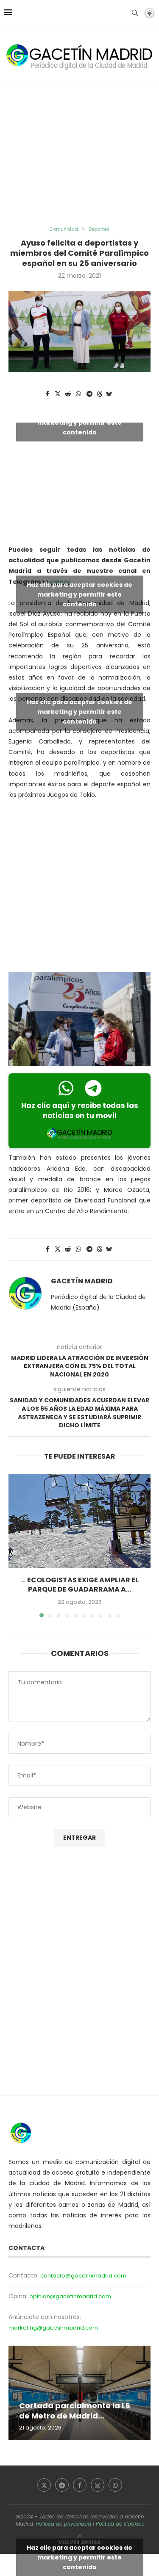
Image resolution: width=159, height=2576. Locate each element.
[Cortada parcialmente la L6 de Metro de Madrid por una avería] (79, 2393)
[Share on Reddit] (68, 394)
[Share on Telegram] (89, 394)
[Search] (135, 13)
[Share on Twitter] (58, 394)
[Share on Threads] (100, 394)
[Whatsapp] (115, 2485)
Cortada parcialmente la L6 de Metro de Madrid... (75, 2411)
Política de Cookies (120, 2524)
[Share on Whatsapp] (79, 394)
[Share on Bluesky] (109, 394)
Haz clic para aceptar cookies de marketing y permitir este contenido (79, 422)
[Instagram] (98, 2485)
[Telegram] (62, 2485)
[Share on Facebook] (48, 394)
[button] (16, 1545)
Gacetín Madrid (82, 1281)
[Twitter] (44, 2485)
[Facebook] (80, 2485)
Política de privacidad (64, 2524)
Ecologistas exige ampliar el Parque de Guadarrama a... (83, 1585)
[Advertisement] (79, 157)
